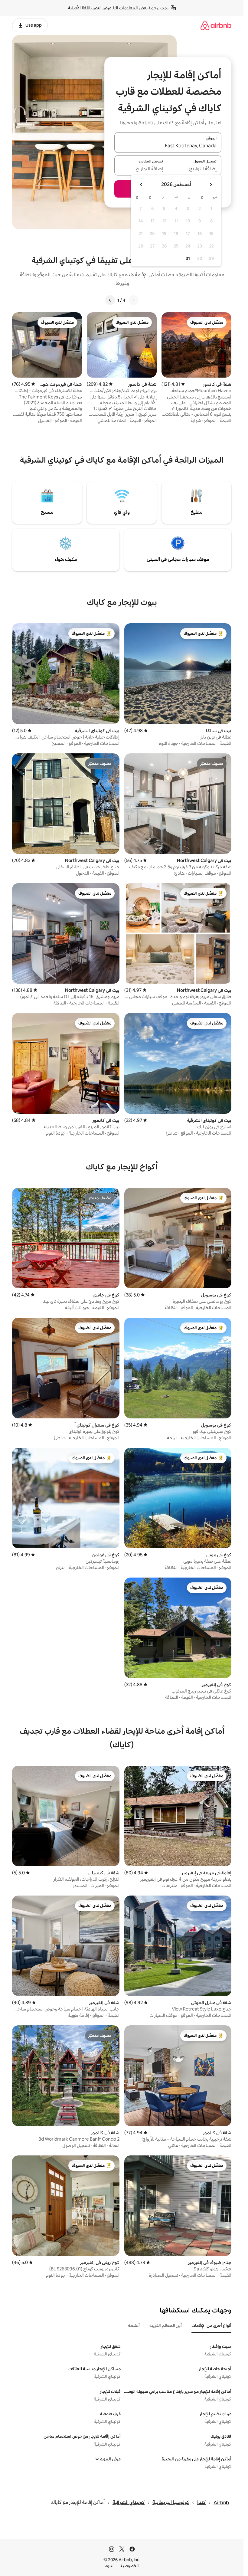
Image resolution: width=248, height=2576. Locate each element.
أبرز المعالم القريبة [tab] (166, 2325)
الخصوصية (130, 2566)
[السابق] (133, 300)
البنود (110, 2566)
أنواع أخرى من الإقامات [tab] (211, 2325)
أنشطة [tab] (134, 2325)
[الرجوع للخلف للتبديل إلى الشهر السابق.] (211, 185)
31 (188, 258)
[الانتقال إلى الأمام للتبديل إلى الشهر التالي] (141, 185)
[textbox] (195, 169)
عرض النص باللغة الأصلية (90, 8)
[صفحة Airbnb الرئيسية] (216, 25)
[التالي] (110, 300)
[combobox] (168, 146)
